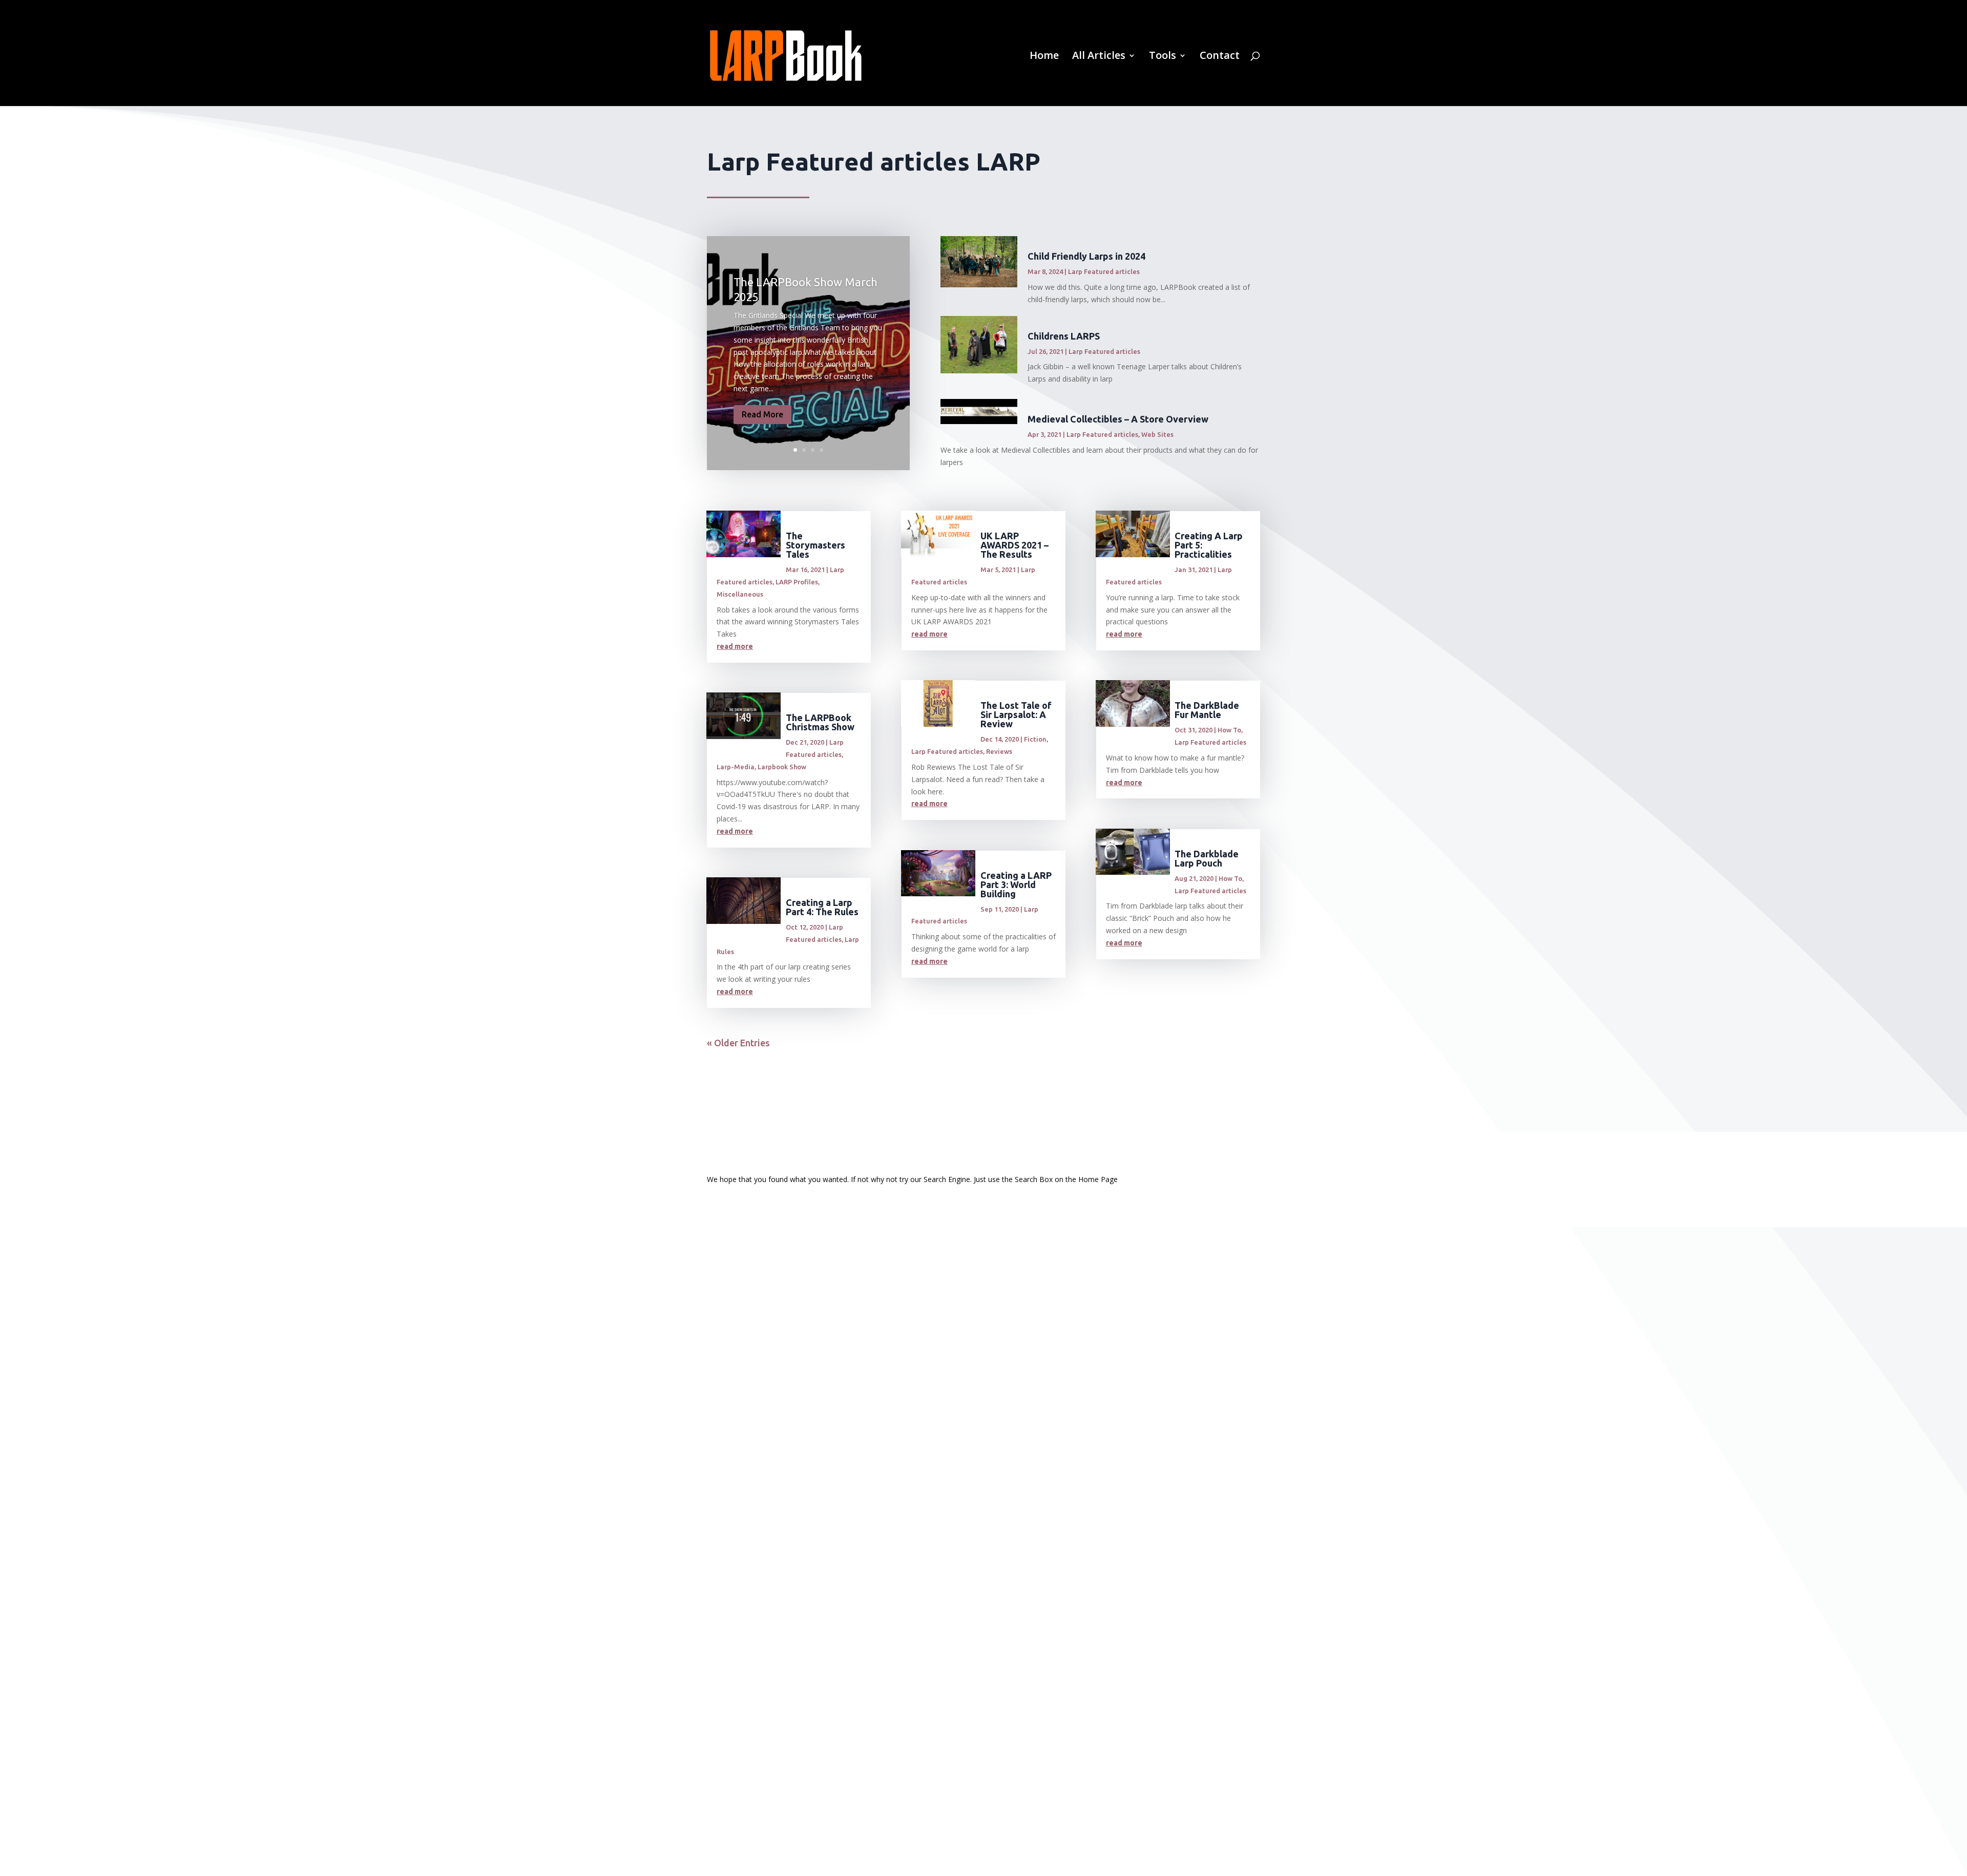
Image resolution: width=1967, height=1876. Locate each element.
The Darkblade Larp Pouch (1207, 858)
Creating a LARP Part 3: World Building (1016, 884)
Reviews (999, 751)
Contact (1220, 57)
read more (735, 646)
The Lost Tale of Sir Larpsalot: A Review (1016, 714)
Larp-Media (736, 767)
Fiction (1035, 739)
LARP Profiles (797, 582)
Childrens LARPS (1064, 336)
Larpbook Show (782, 767)
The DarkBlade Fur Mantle (1207, 710)
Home (1044, 57)
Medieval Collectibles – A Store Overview (1118, 419)
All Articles (1099, 57)
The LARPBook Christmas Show (820, 722)
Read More (762, 414)
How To (1229, 730)
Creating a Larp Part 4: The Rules (822, 907)
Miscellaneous (740, 594)
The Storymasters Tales (815, 545)
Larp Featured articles (1104, 271)
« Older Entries (738, 1043)
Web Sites (1157, 434)
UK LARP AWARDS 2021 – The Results (1014, 545)
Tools (1163, 57)
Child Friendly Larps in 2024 (1086, 256)
